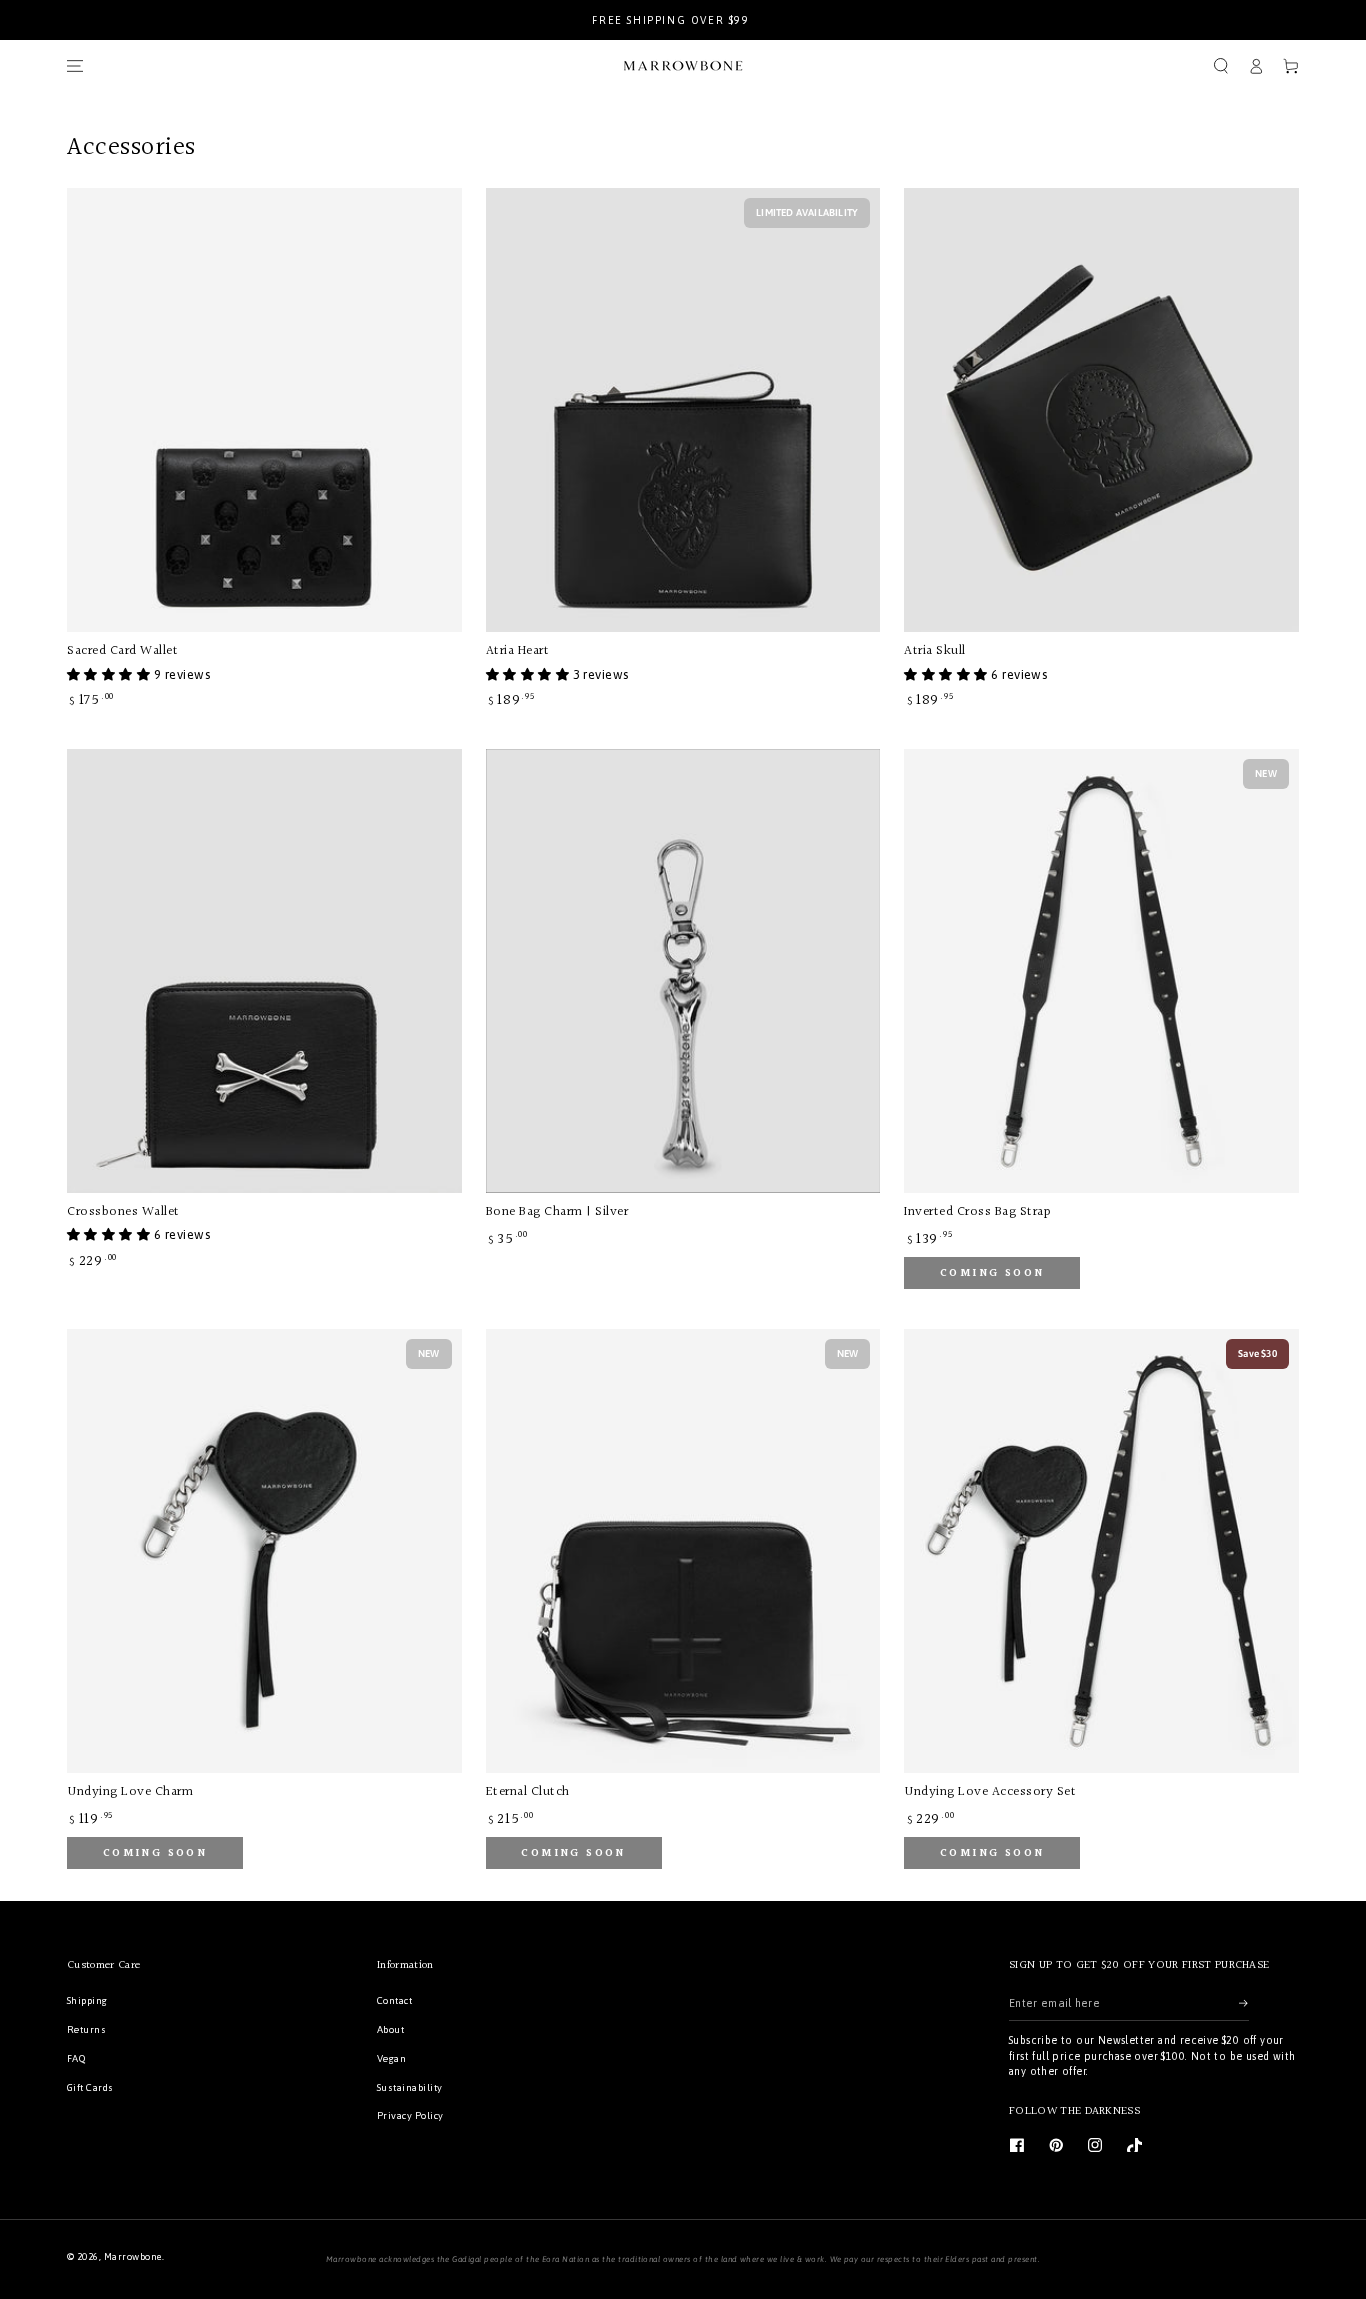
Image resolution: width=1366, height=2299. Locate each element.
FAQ (76, 2058)
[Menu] (74, 65)
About (390, 2029)
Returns (86, 2029)
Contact (394, 2000)
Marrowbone (133, 2256)
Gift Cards (90, 2087)
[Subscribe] (1244, 2002)
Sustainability (410, 2087)
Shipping (87, 2000)
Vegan (391, 2058)
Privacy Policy (410, 2115)
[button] (1220, 65)
